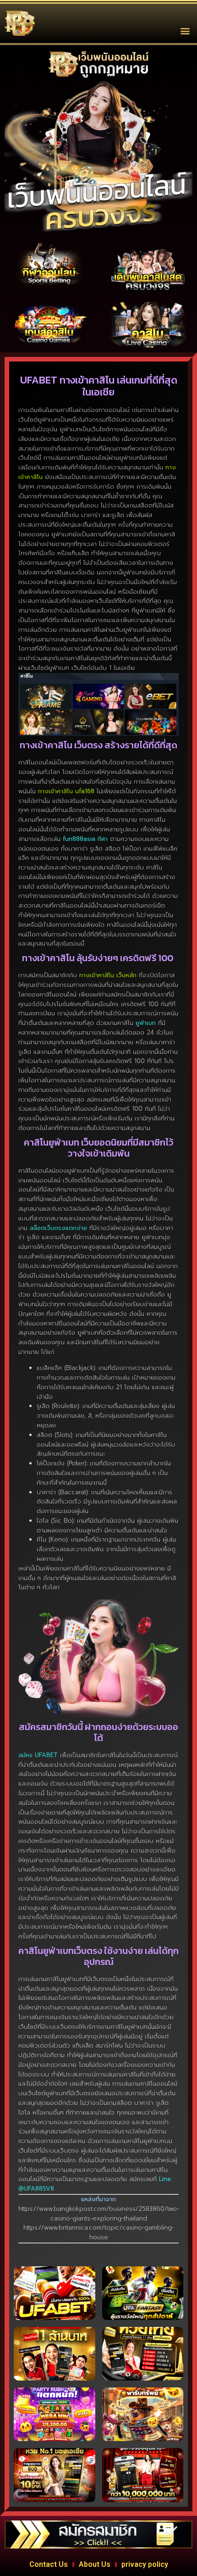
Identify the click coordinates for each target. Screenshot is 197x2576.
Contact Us (49, 2564)
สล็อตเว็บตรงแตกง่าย (58, 1228)
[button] (185, 31)
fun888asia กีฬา (85, 839)
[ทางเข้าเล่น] (49, 265)
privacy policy (145, 2564)
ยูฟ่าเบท (146, 1023)
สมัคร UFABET (38, 1755)
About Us (95, 2564)
